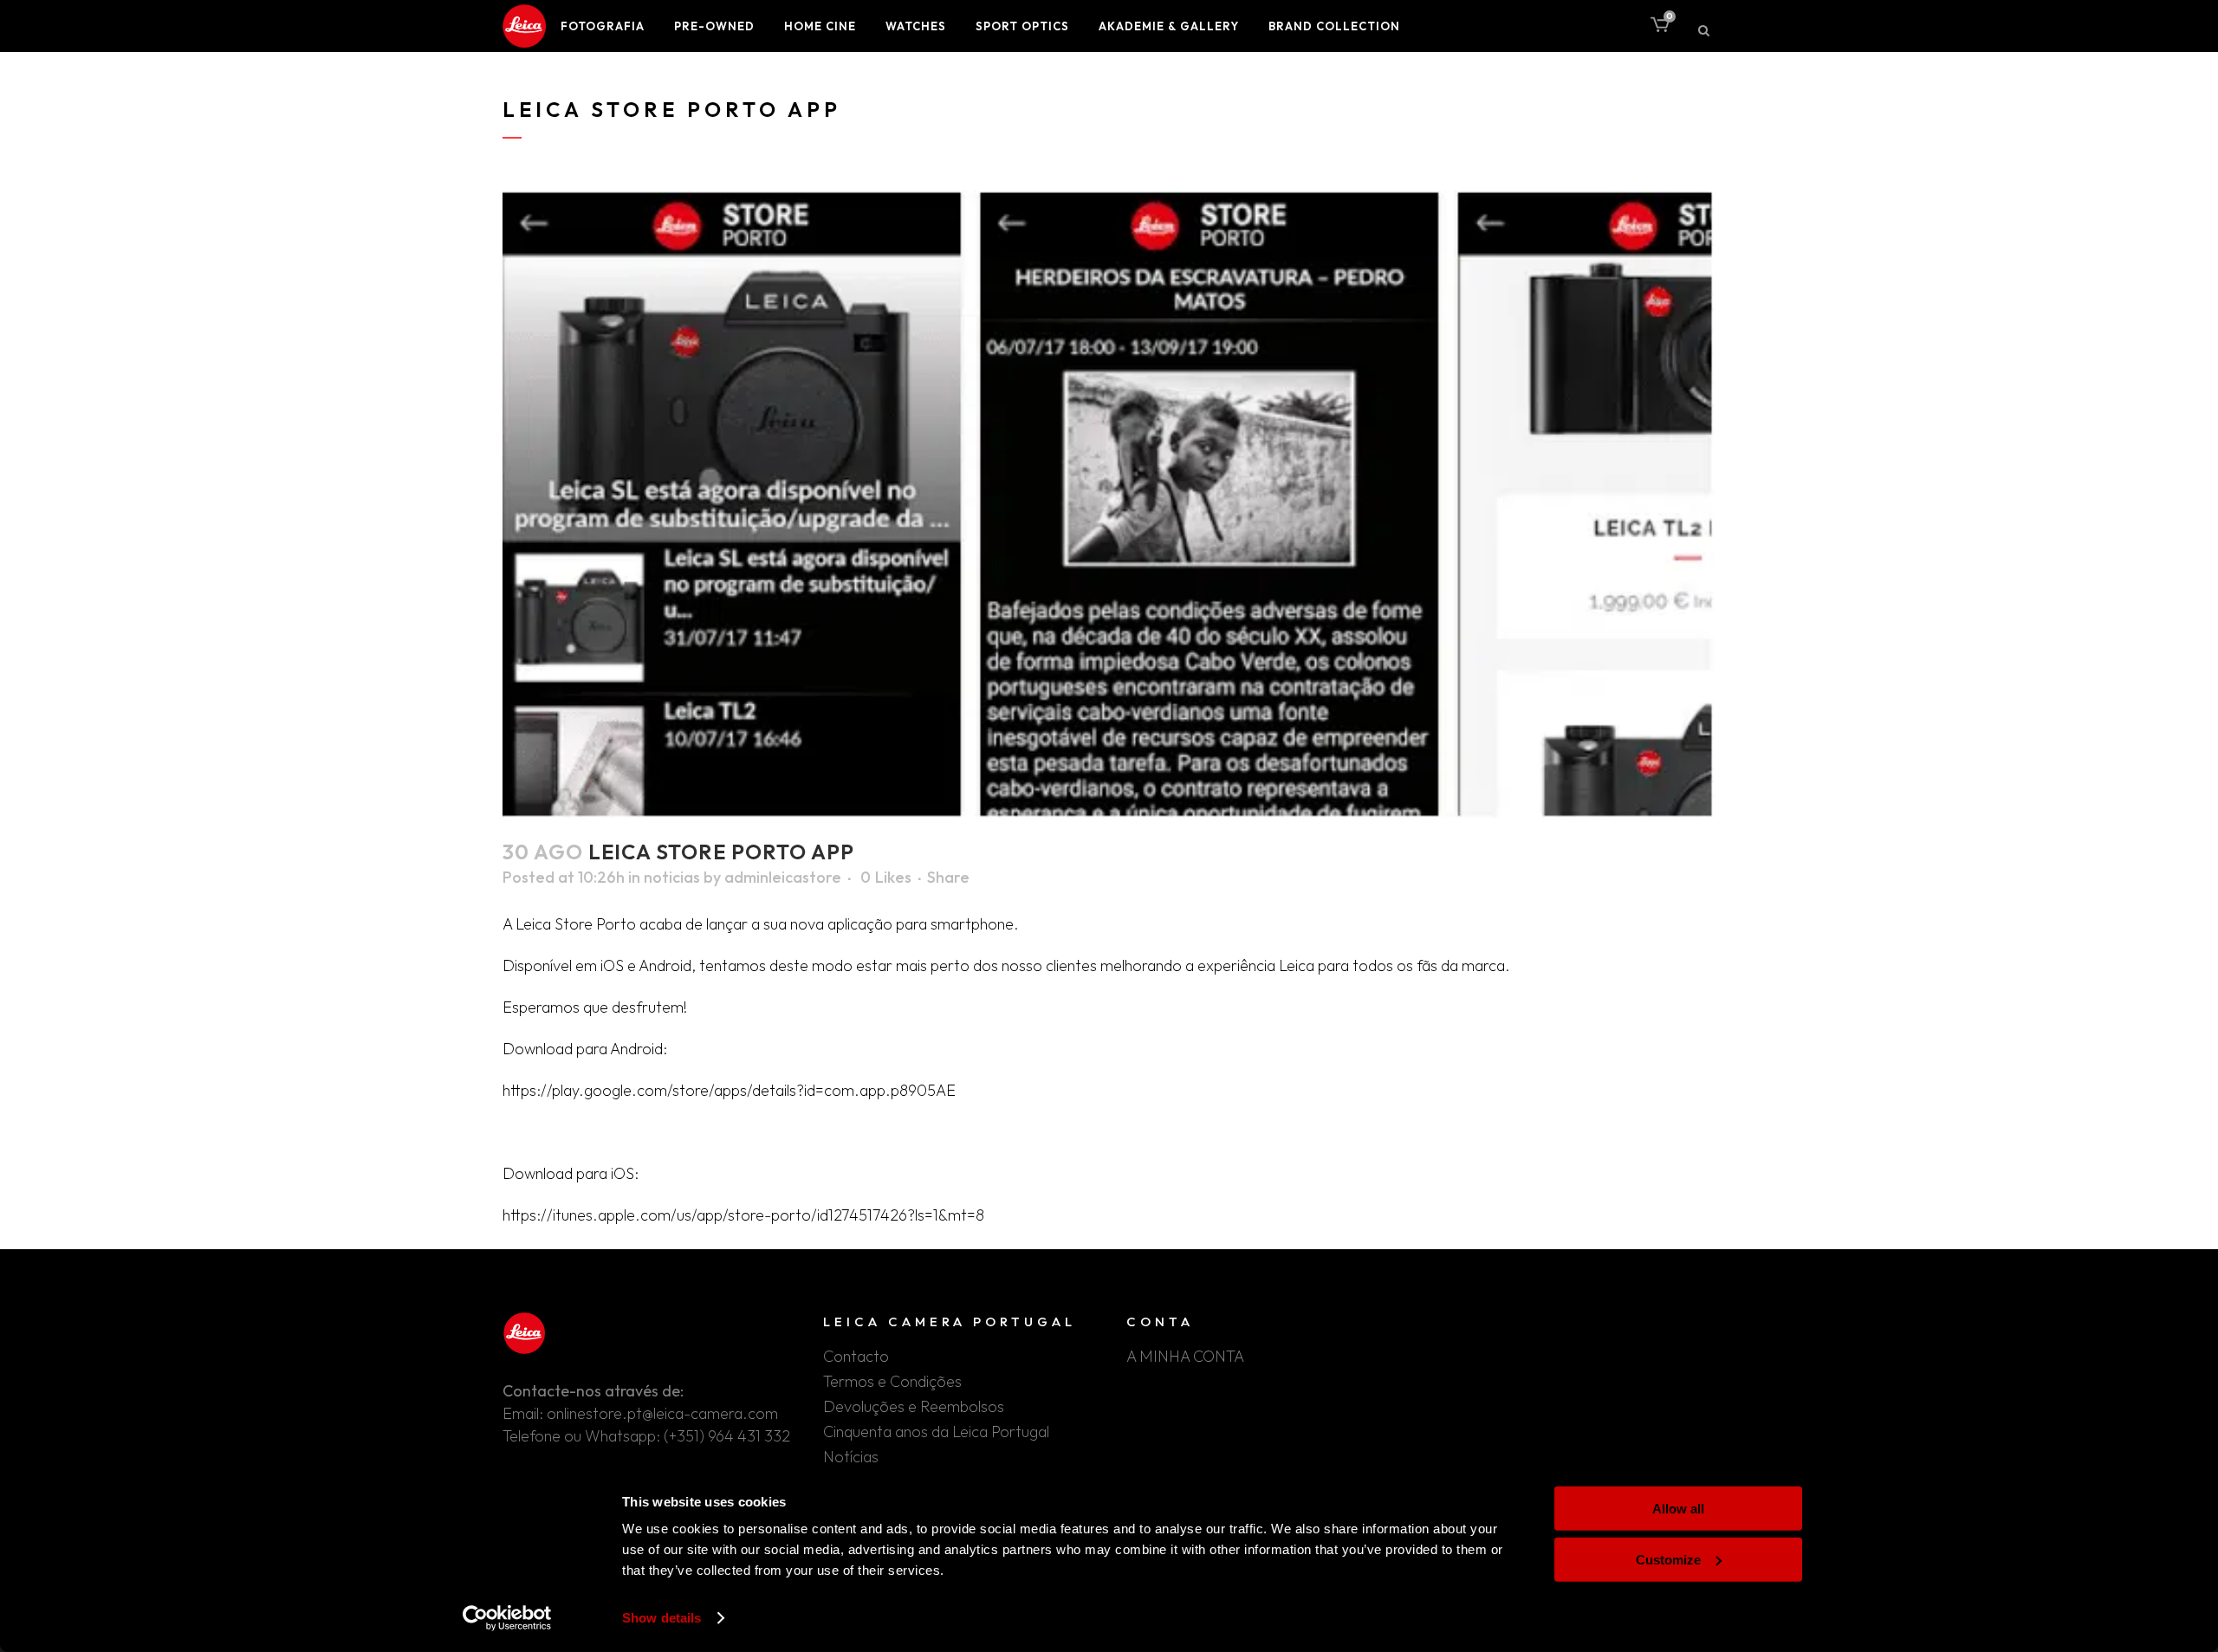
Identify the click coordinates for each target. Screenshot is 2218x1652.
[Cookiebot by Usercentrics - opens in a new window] (507, 1618)
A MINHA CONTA (1185, 1357)
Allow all (1678, 1509)
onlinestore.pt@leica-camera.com (662, 1413)
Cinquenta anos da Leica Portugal (936, 1432)
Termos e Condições (892, 1382)
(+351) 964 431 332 (727, 1436)
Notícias (851, 1457)
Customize (1668, 1559)
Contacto (856, 1357)
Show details (662, 1618)
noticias (672, 877)
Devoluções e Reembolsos (914, 1407)
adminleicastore (783, 877)
